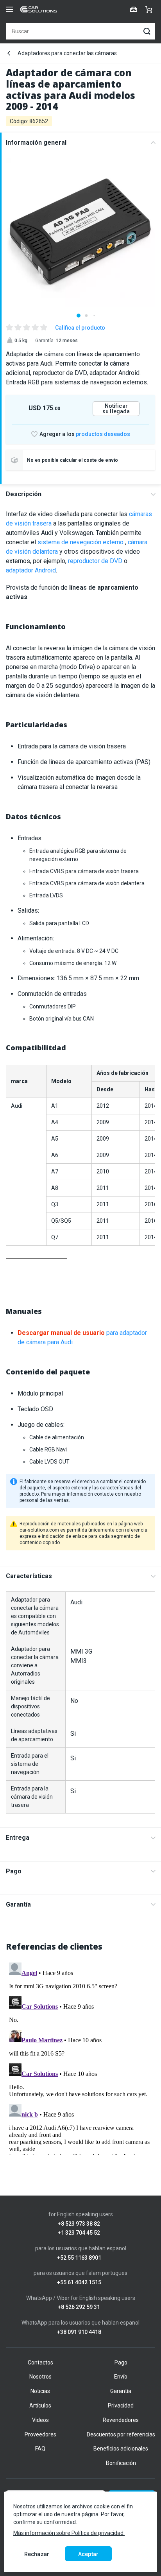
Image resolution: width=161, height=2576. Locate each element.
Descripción (24, 494)
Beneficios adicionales (121, 2449)
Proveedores (40, 2434)
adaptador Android (31, 570)
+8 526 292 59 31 (79, 2307)
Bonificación (121, 2463)
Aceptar (88, 2554)
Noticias (40, 2391)
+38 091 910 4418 (79, 2332)
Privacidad (121, 2406)
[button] (79, 316)
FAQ (40, 2449)
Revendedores (121, 2420)
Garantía (18, 1904)
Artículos (40, 2406)
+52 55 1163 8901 (79, 2258)
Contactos (40, 2363)
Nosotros (40, 2377)
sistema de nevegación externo (80, 542)
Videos (40, 2420)
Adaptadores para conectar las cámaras (67, 53)
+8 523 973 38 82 (79, 2224)
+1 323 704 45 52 (79, 2233)
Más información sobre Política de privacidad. (69, 2533)
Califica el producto (80, 328)
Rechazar (37, 2554)
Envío (121, 2377)
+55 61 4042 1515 (79, 2283)
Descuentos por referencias (121, 2434)
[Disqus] (80, 2057)
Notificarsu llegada (116, 409)
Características (29, 1576)
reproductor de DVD (96, 561)
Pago (14, 1871)
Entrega (18, 1838)
